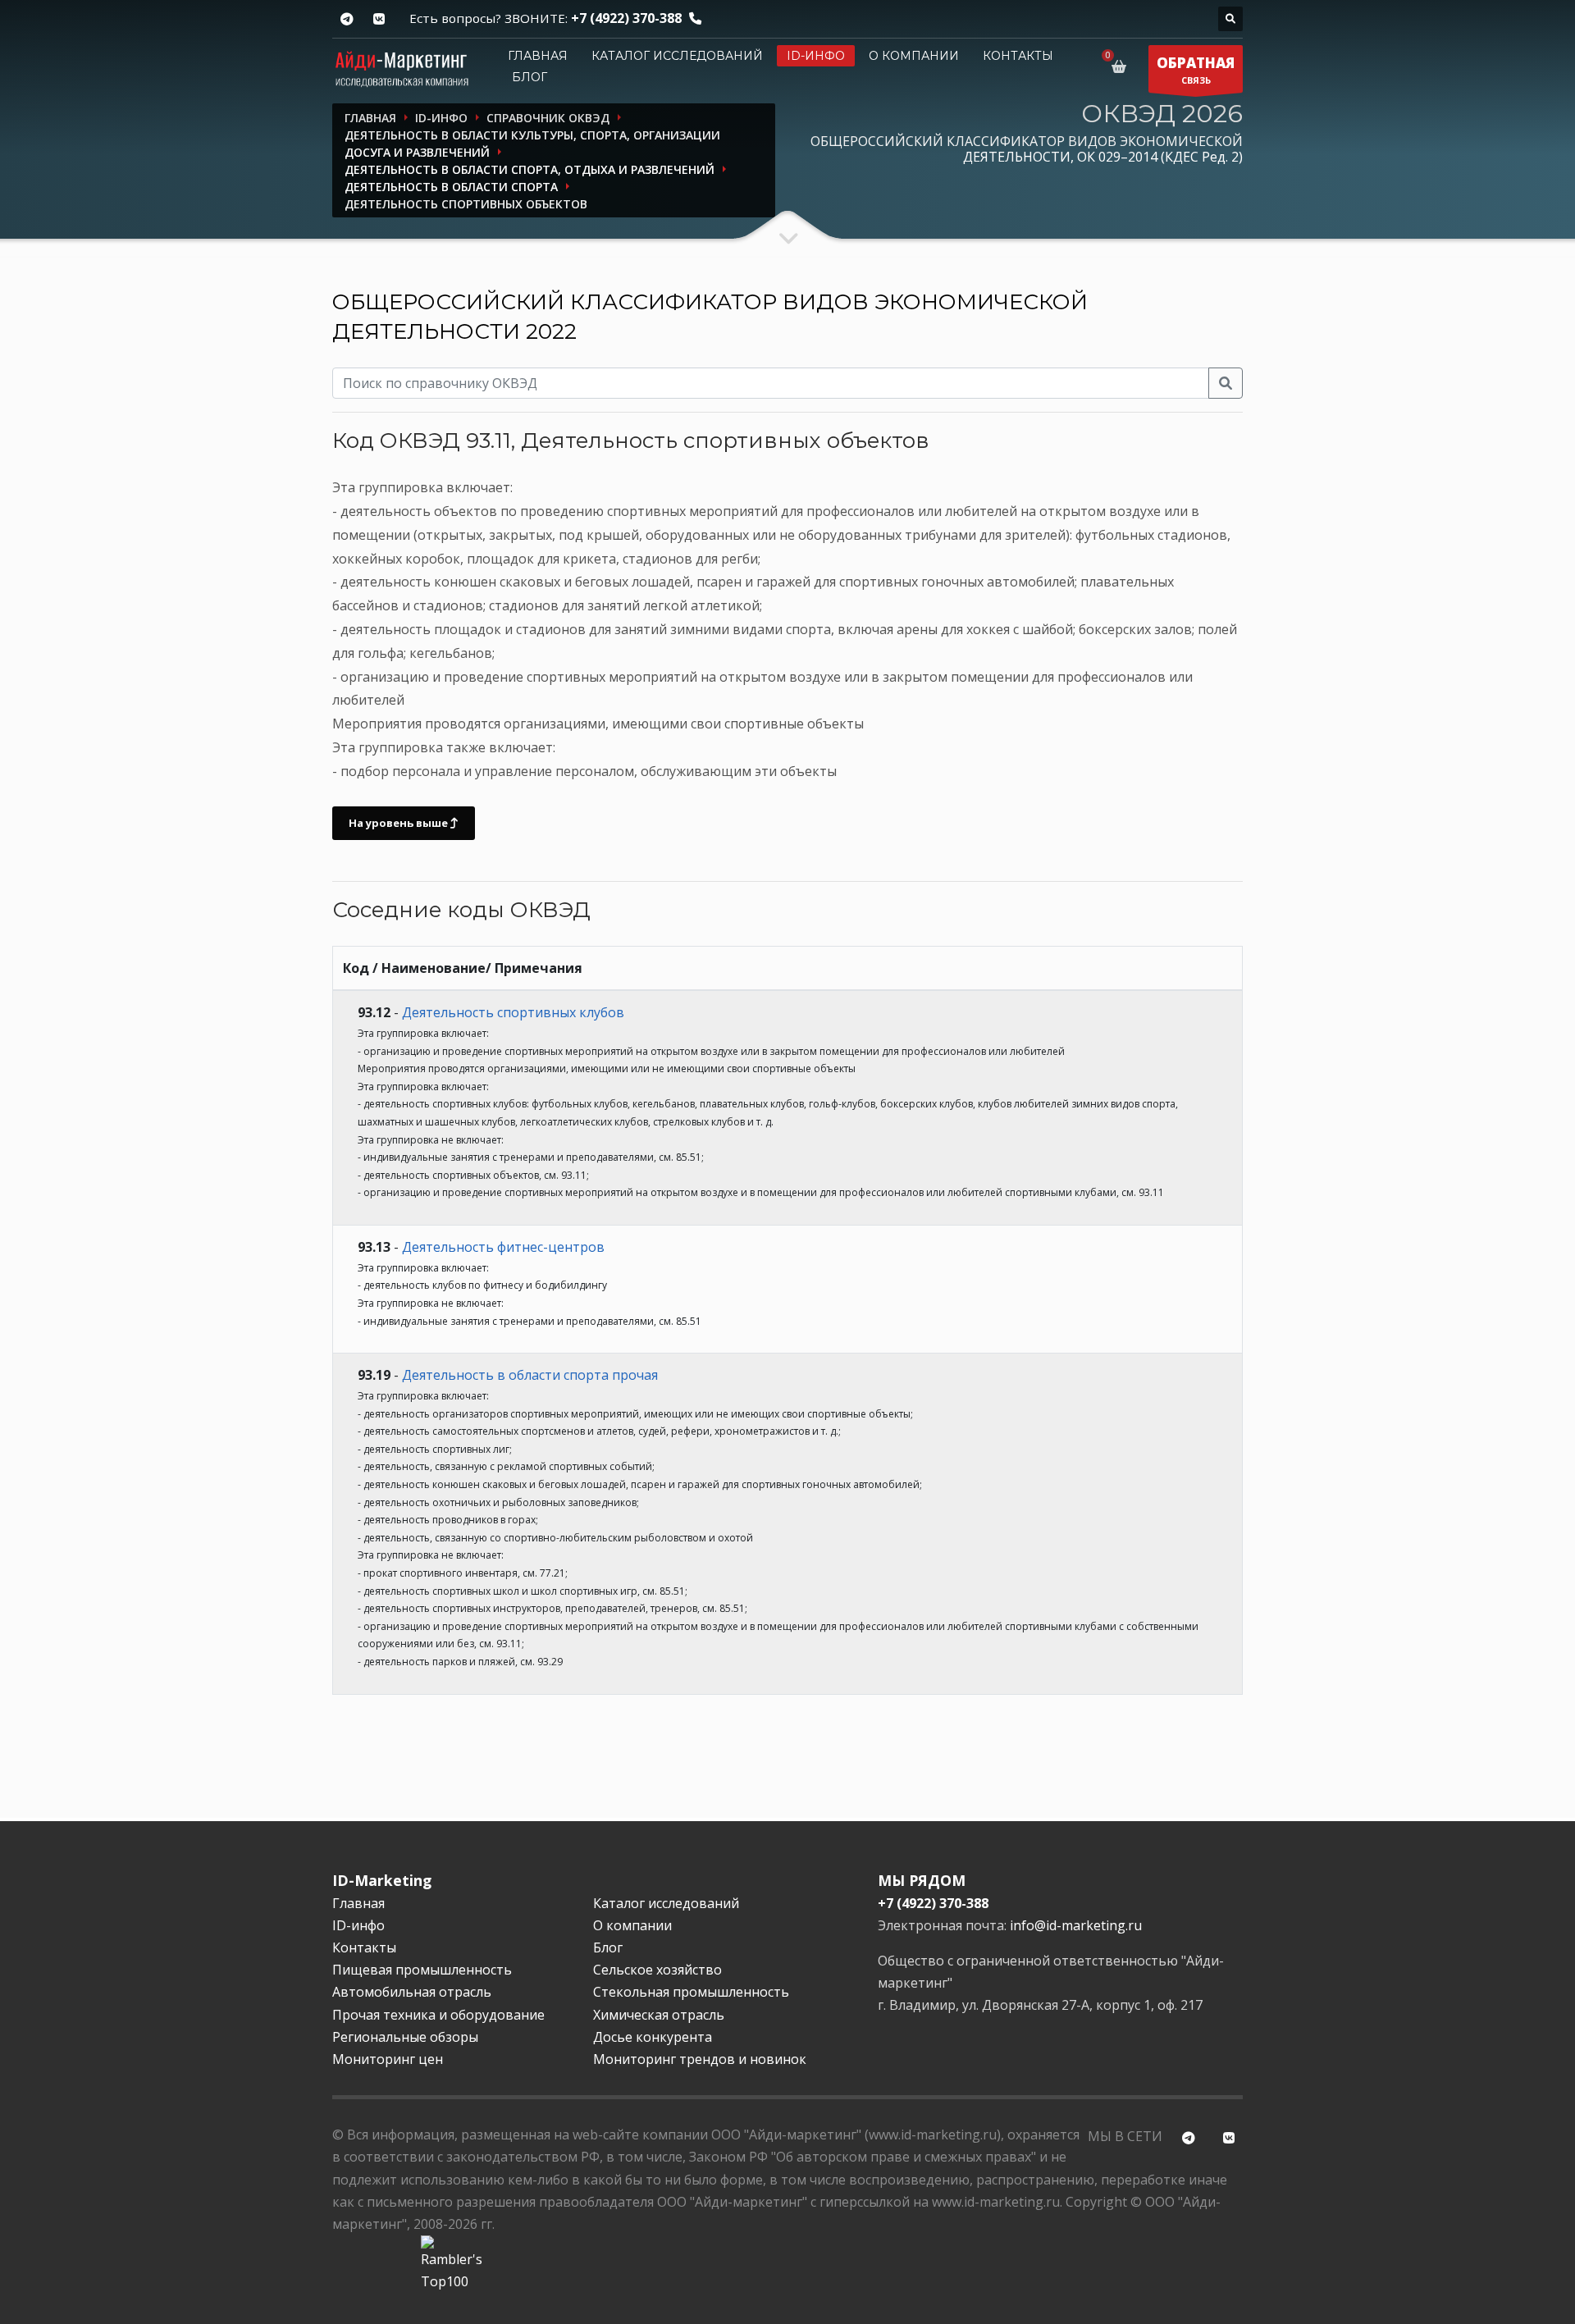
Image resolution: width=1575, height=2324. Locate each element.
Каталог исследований (677, 56)
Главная (538, 56)
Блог (530, 77)
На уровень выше (399, 823)
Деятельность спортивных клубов (513, 1012)
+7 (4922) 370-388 (626, 18)
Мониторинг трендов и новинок (700, 2059)
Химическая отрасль (659, 2015)
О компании (914, 56)
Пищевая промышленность (422, 1970)
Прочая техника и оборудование (438, 2015)
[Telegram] (347, 19)
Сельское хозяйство (657, 1970)
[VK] (379, 19)
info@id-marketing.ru (1076, 1925)
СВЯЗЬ (1196, 70)
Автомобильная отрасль (412, 1992)
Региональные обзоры (405, 2037)
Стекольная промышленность (691, 1992)
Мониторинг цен (388, 2059)
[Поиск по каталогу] (1230, 19)
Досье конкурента (653, 2037)
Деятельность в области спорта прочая (530, 1375)
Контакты (1018, 56)
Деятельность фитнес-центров (503, 1247)
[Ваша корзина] (1122, 66)
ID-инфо (816, 56)
